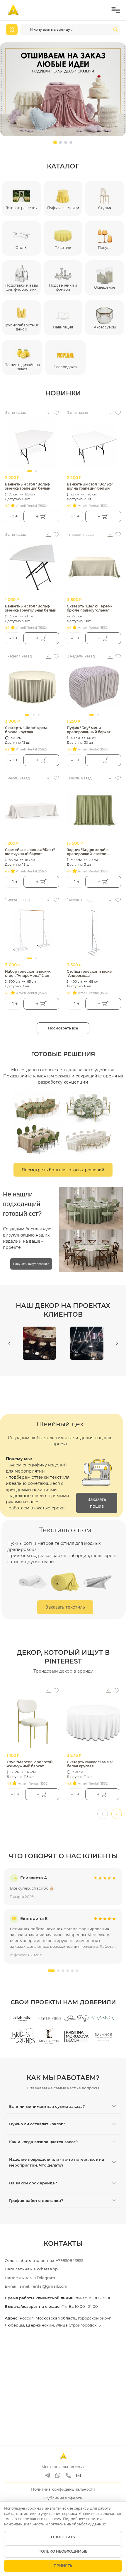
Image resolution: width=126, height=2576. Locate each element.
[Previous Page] (9, 1343)
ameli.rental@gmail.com (43, 2286)
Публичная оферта (63, 2498)
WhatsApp (47, 2269)
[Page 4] (71, 142)
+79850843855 (70, 2260)
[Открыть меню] (116, 10)
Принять (63, 2566)
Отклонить (63, 2537)
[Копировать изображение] (48, 413)
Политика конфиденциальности (63, 2489)
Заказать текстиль (65, 1607)
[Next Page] (117, 1343)
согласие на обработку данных (78, 2524)
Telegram (46, 2278)
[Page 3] (66, 142)
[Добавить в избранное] (56, 413)
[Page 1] (55, 142)
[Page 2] (61, 143)
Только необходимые (63, 2551)
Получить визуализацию (31, 1264)
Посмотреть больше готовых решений (63, 1170)
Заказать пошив (97, 1503)
